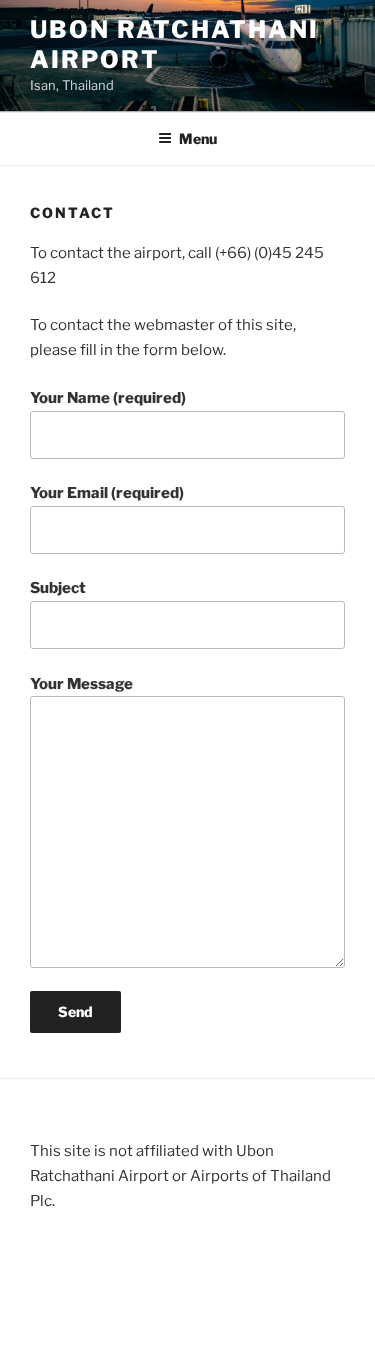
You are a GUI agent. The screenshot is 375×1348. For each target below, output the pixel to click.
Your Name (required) (108, 398)
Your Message (81, 684)
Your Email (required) (107, 493)
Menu (198, 138)
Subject (58, 588)
